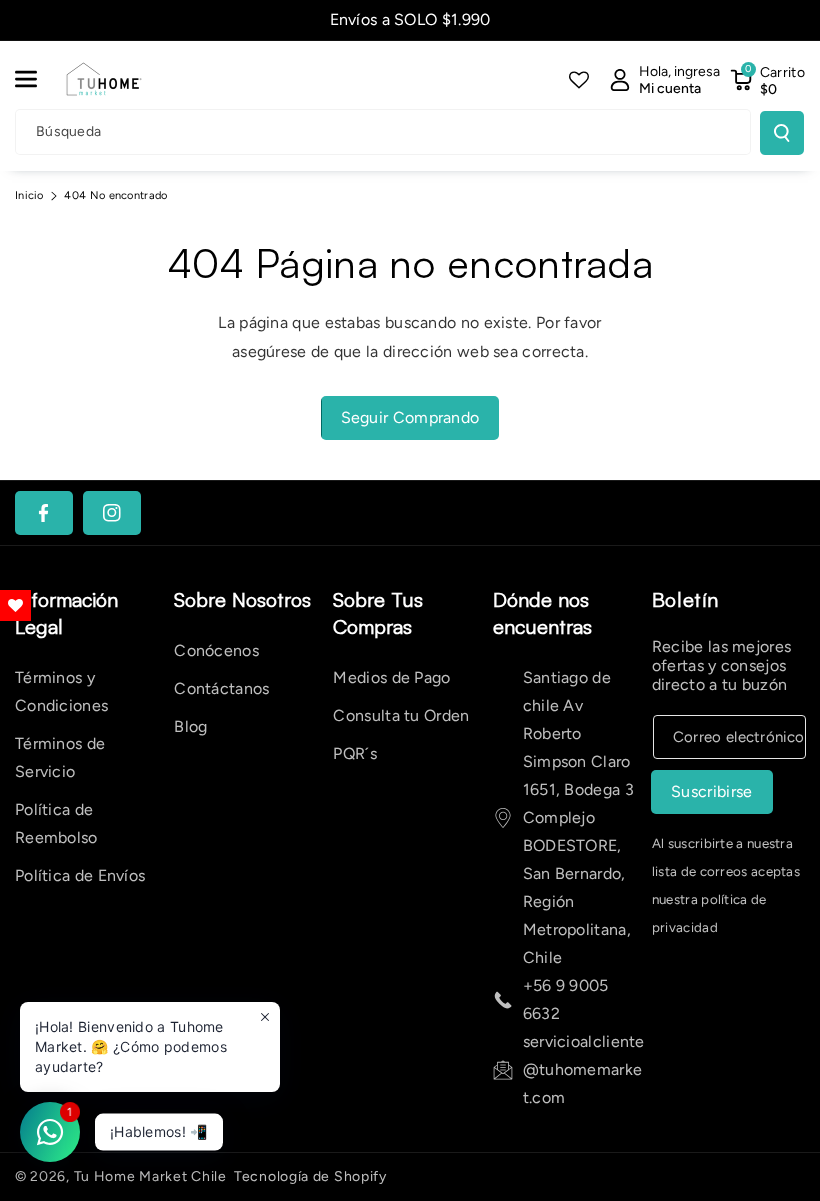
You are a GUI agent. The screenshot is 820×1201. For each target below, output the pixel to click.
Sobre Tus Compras (378, 613)
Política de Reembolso (56, 823)
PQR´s (355, 753)
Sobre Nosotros (242, 599)
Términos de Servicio (60, 757)
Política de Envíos (80, 875)
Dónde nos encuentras (542, 613)
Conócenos (216, 650)
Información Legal (66, 613)
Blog (190, 726)
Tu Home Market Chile (150, 1176)
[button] (37, 79)
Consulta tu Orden (401, 715)
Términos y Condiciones (61, 691)
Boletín (685, 599)
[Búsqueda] (782, 133)
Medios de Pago (391, 677)
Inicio (29, 195)
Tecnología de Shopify (310, 1176)
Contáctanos (221, 688)
